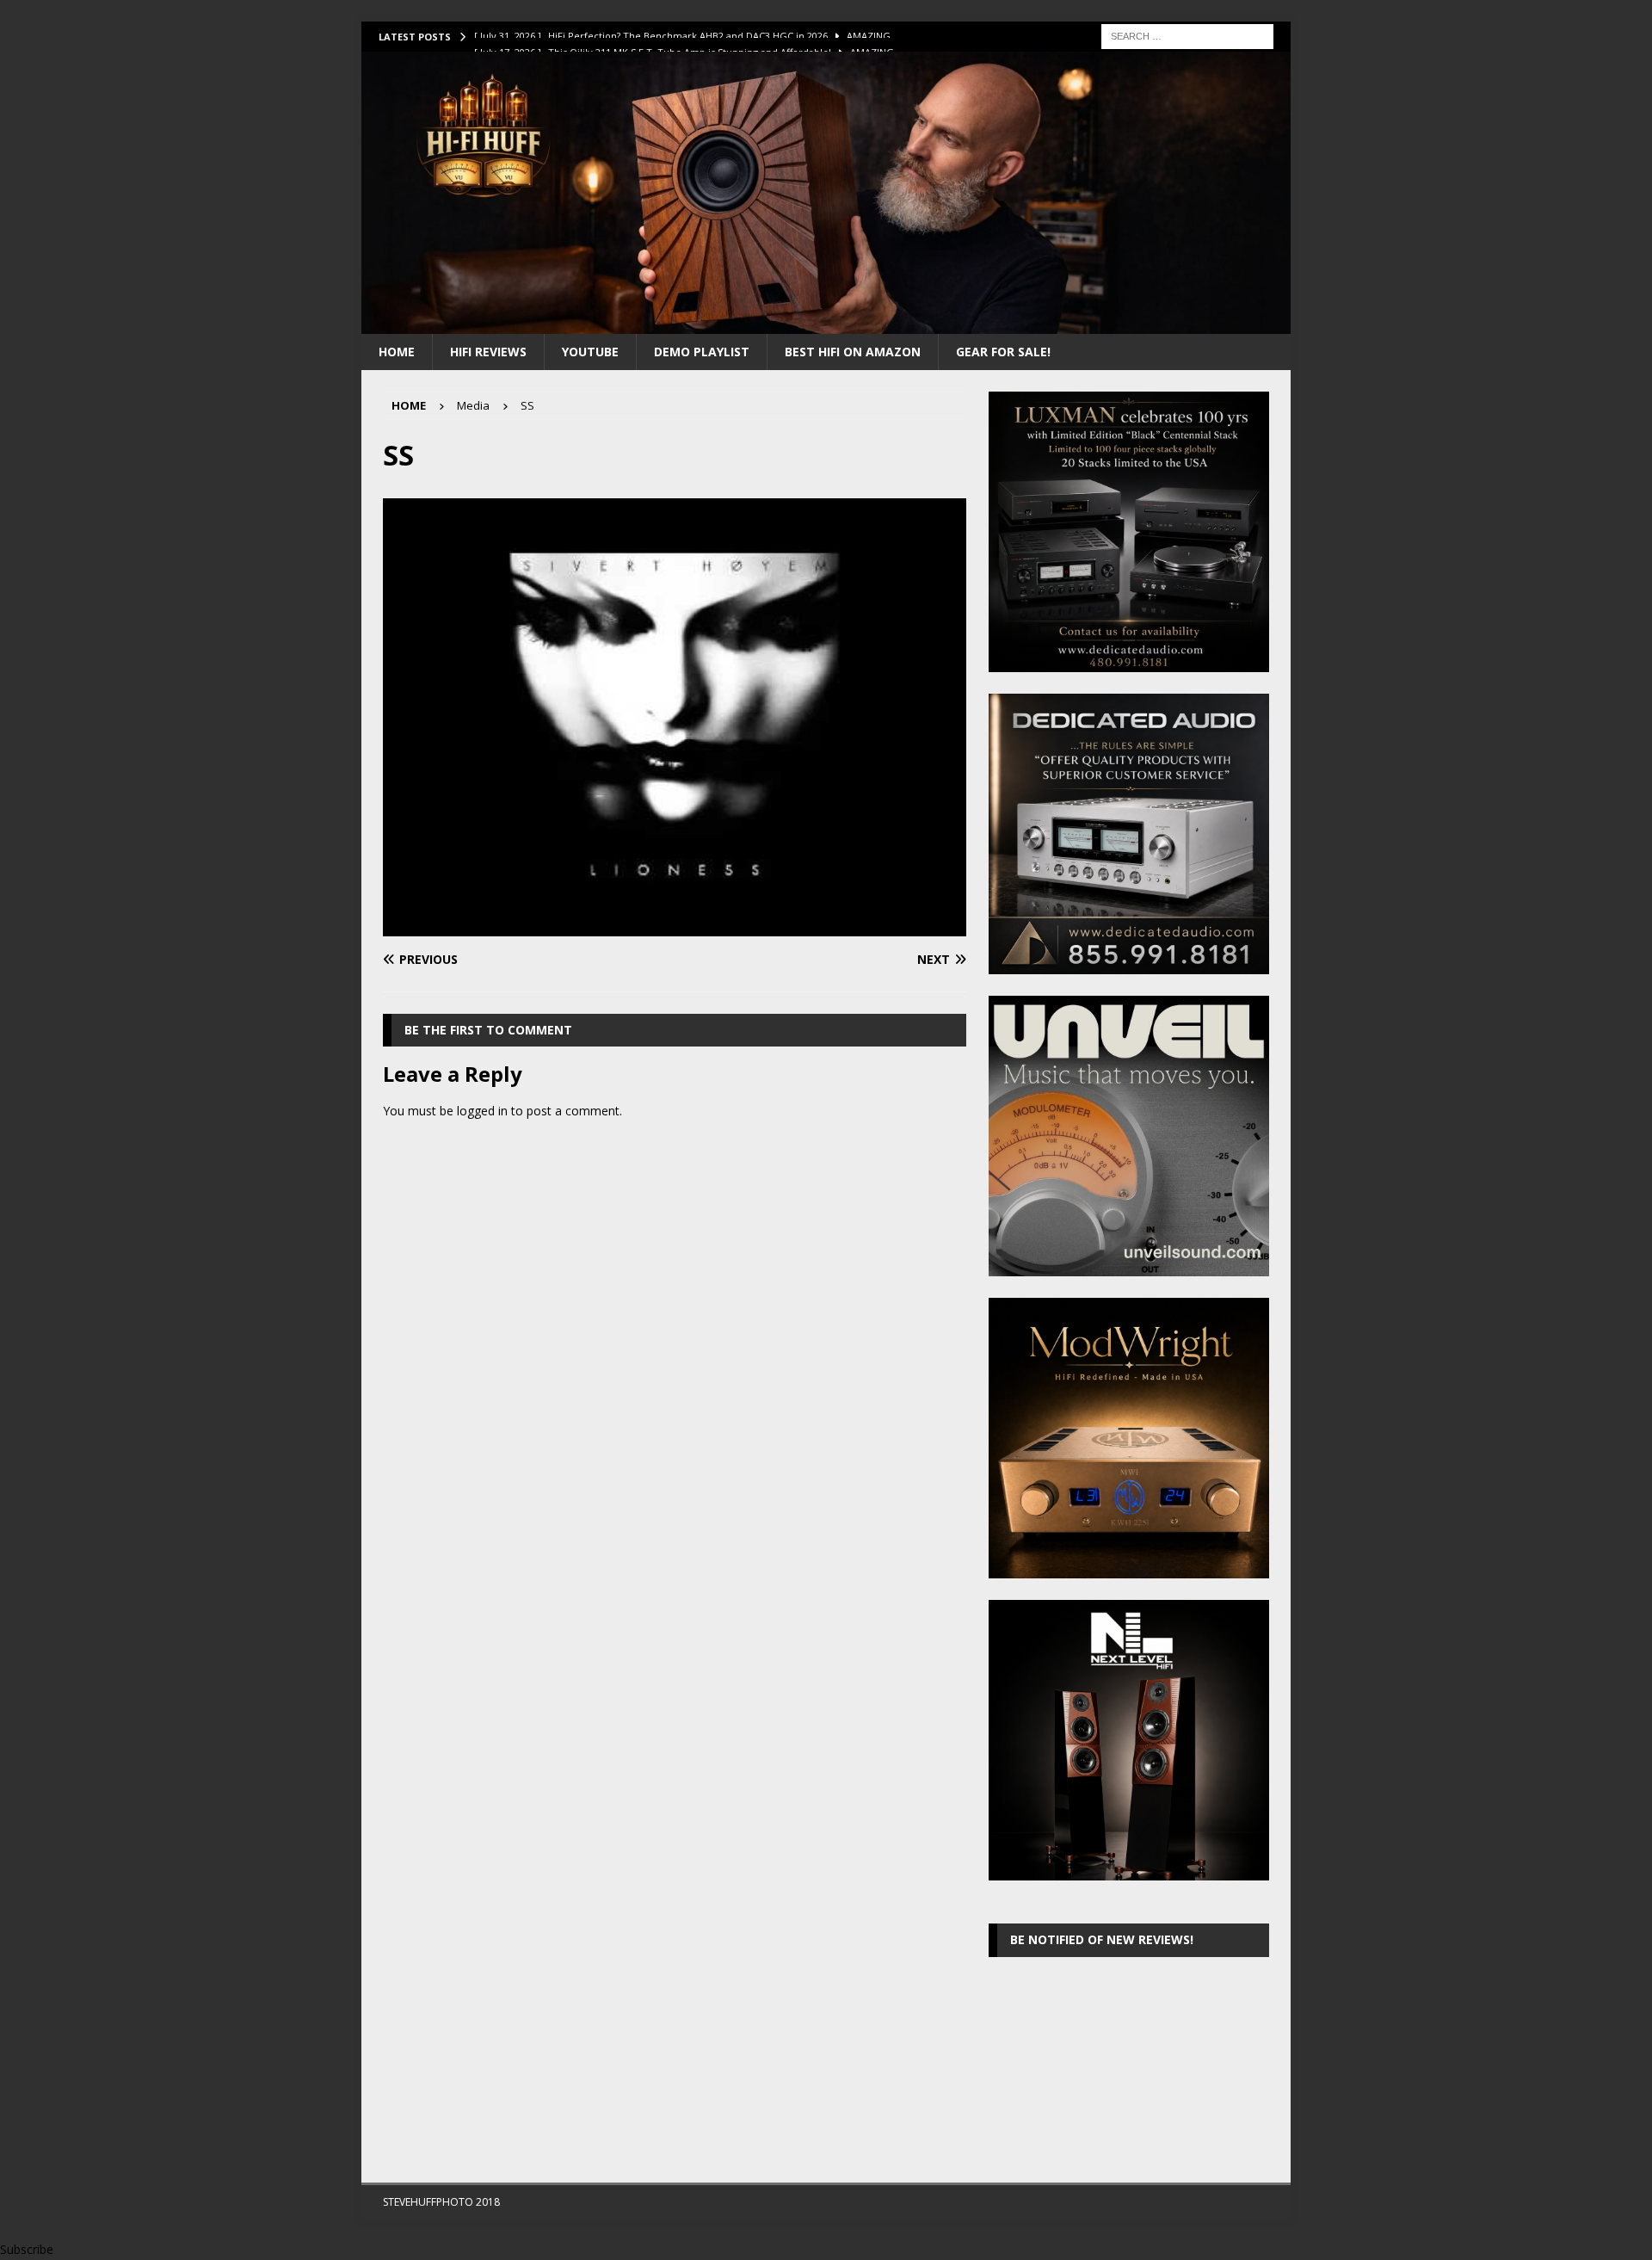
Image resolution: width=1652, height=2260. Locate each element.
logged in (482, 1111)
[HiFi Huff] (826, 323)
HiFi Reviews (488, 352)
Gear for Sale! (1003, 352)
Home (397, 352)
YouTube (590, 352)
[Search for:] (1187, 35)
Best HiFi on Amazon (853, 352)
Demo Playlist (702, 352)
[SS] (675, 926)
